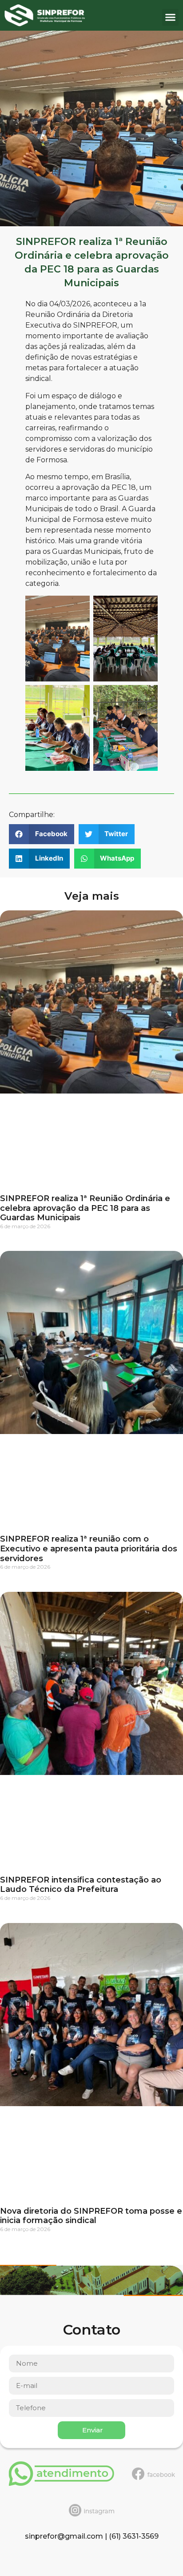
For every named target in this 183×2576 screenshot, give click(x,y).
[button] (171, 17)
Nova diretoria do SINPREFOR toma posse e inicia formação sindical (91, 2216)
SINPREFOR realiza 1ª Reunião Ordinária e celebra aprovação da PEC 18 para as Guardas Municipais (85, 1208)
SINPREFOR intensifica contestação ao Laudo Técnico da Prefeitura (81, 1885)
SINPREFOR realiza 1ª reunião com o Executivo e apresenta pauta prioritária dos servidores (89, 1548)
